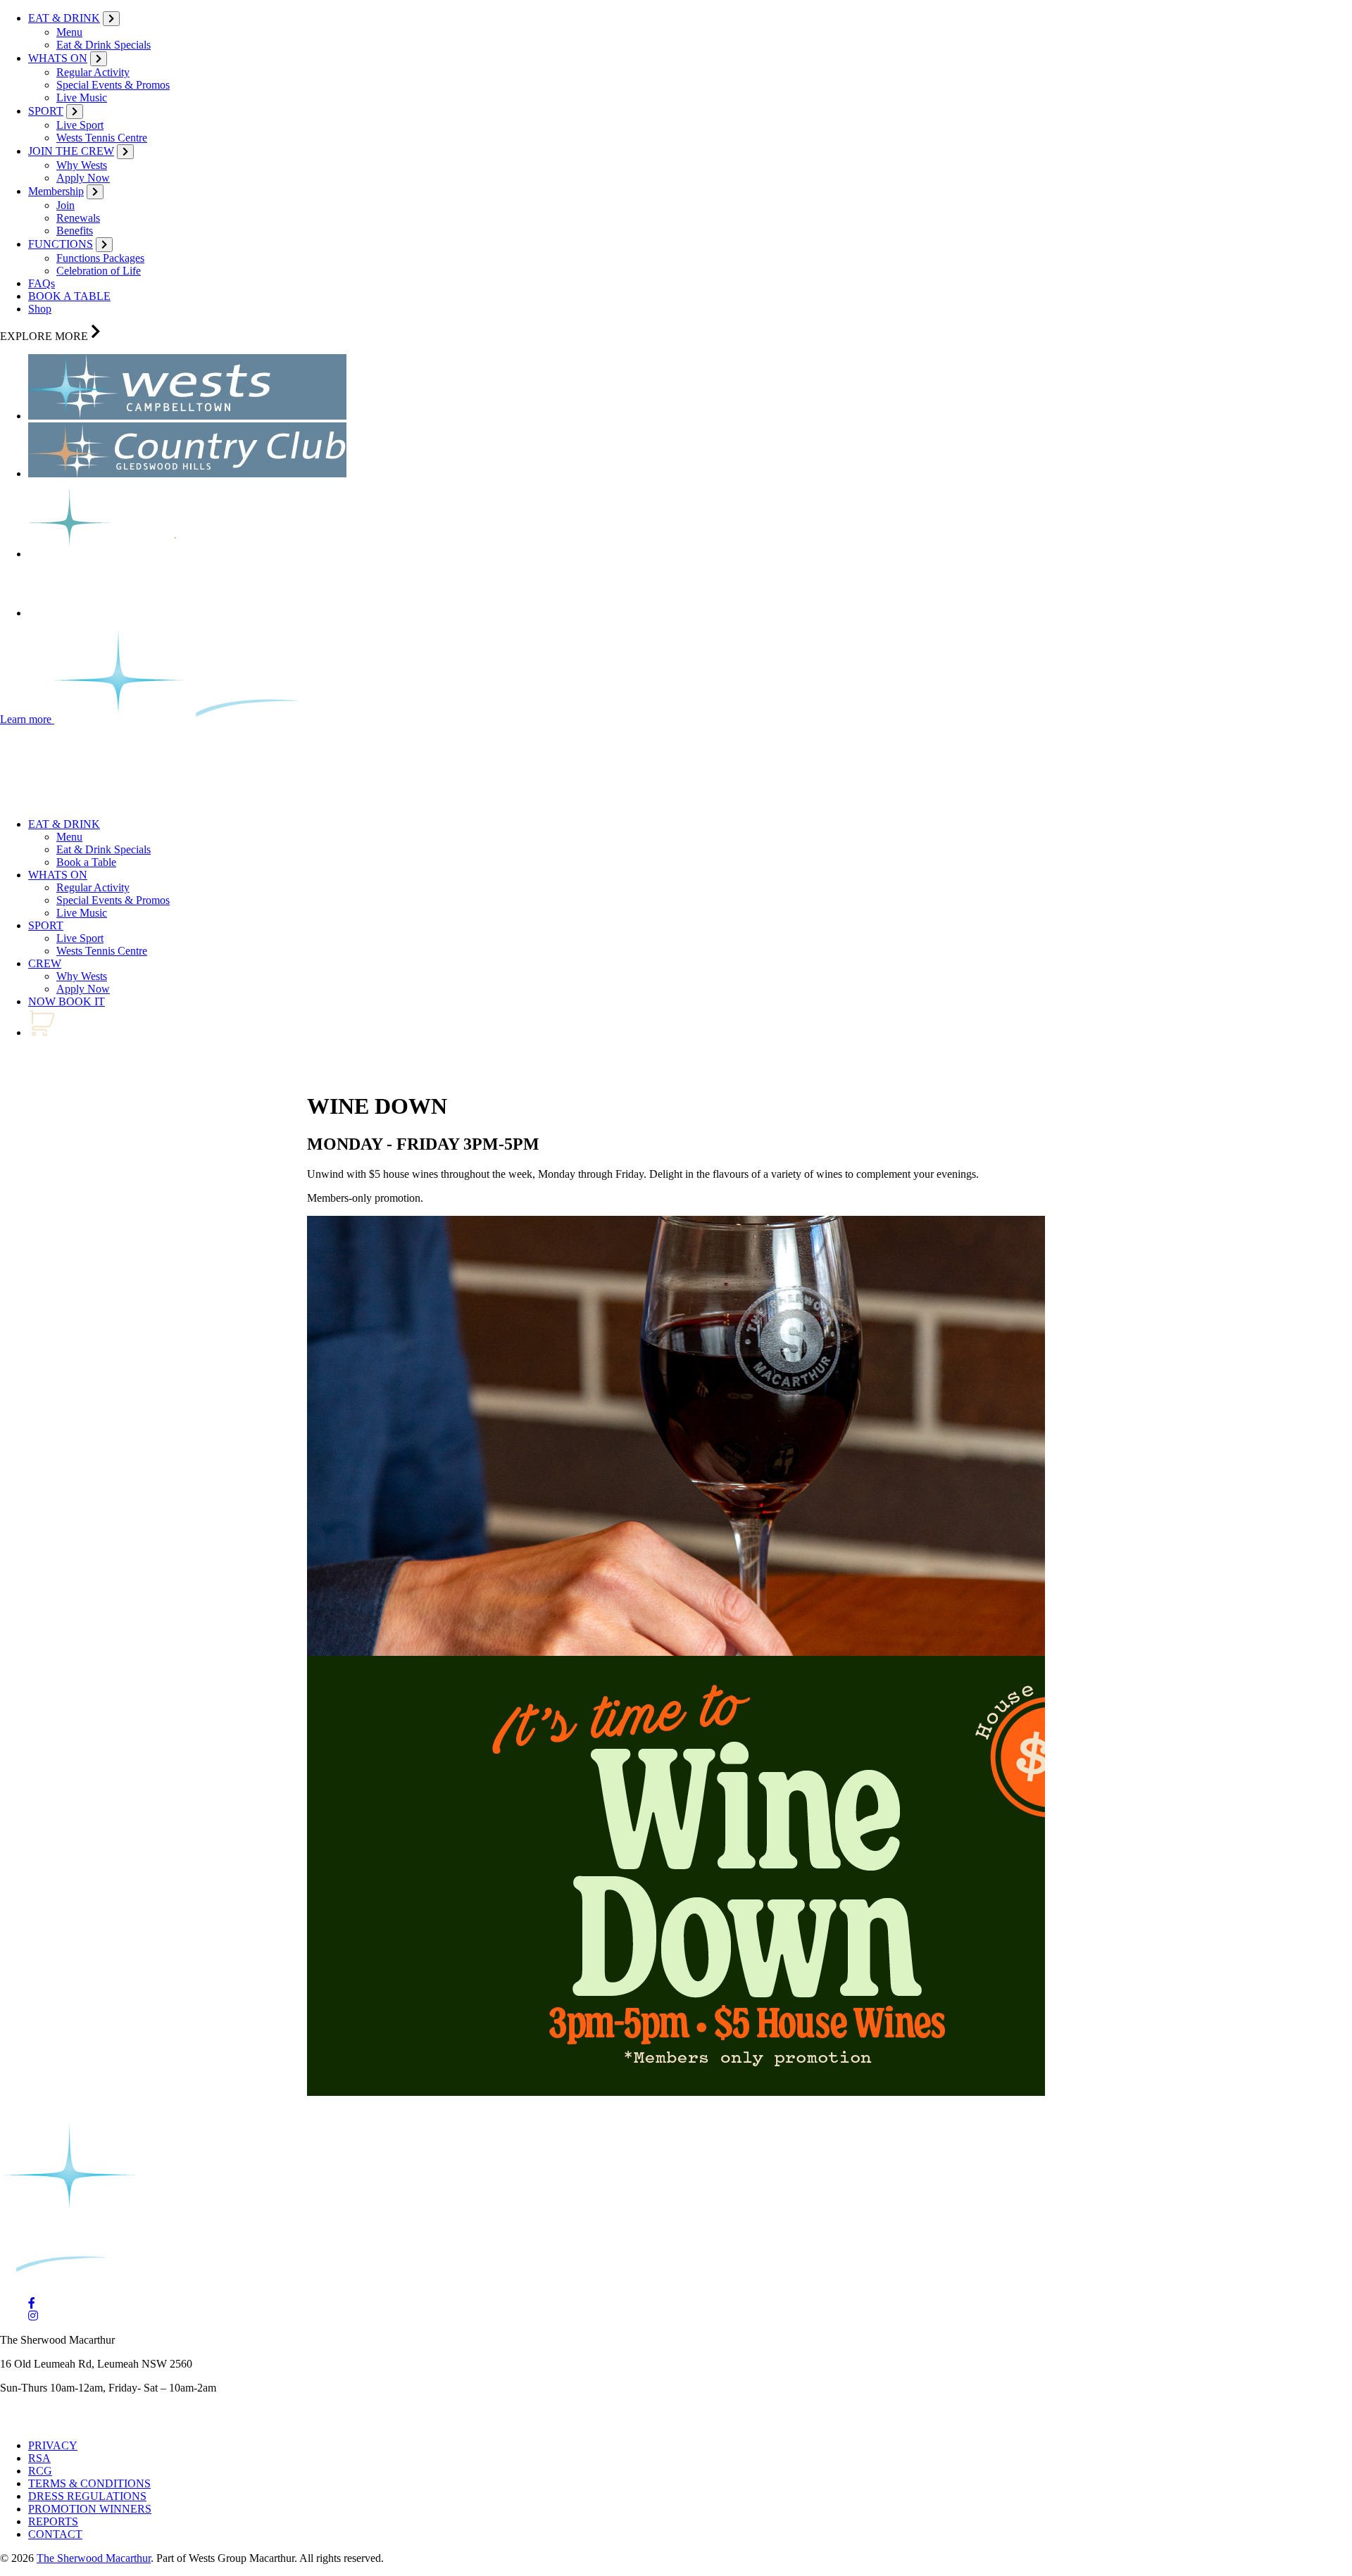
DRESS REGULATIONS (87, 2496)
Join (65, 205)
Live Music (82, 98)
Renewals (78, 218)
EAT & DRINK (64, 18)
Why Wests (82, 165)
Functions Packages (100, 258)
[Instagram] (33, 2316)
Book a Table (86, 862)
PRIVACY (53, 2445)
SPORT (46, 111)
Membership (56, 191)
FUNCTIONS (61, 244)
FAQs (42, 283)
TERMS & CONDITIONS (89, 2483)
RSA (39, 2458)
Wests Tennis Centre (102, 138)
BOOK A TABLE (69, 296)
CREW (45, 963)
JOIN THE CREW (71, 151)
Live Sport (80, 125)
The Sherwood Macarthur (94, 2558)
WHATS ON (58, 58)
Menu (69, 32)
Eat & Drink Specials (104, 45)
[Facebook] (32, 2303)
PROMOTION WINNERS (90, 2509)
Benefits (75, 231)
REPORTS (53, 2521)
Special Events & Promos (113, 85)
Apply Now (83, 178)
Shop (40, 309)
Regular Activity (93, 72)
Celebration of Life (99, 271)
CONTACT (55, 2534)
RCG (40, 2471)
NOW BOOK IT (67, 1001)
